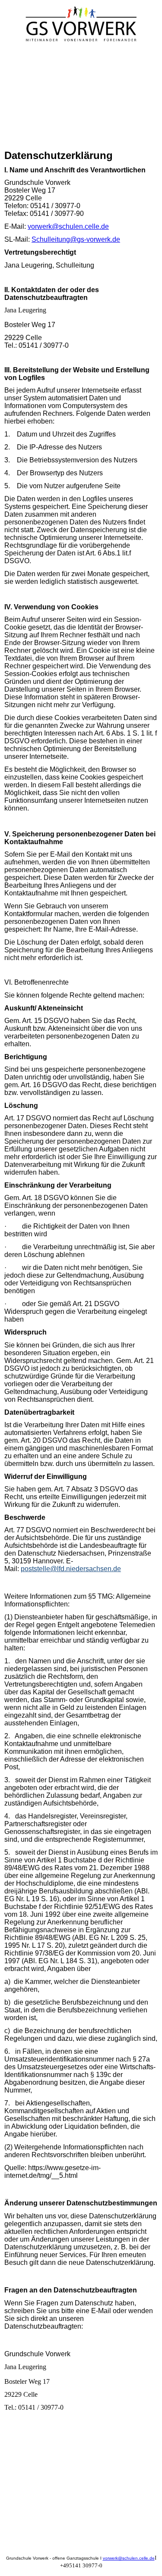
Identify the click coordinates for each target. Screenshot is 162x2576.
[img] (81, 25)
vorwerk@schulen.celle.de (68, 226)
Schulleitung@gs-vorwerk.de (76, 239)
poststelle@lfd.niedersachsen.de (71, 1569)
